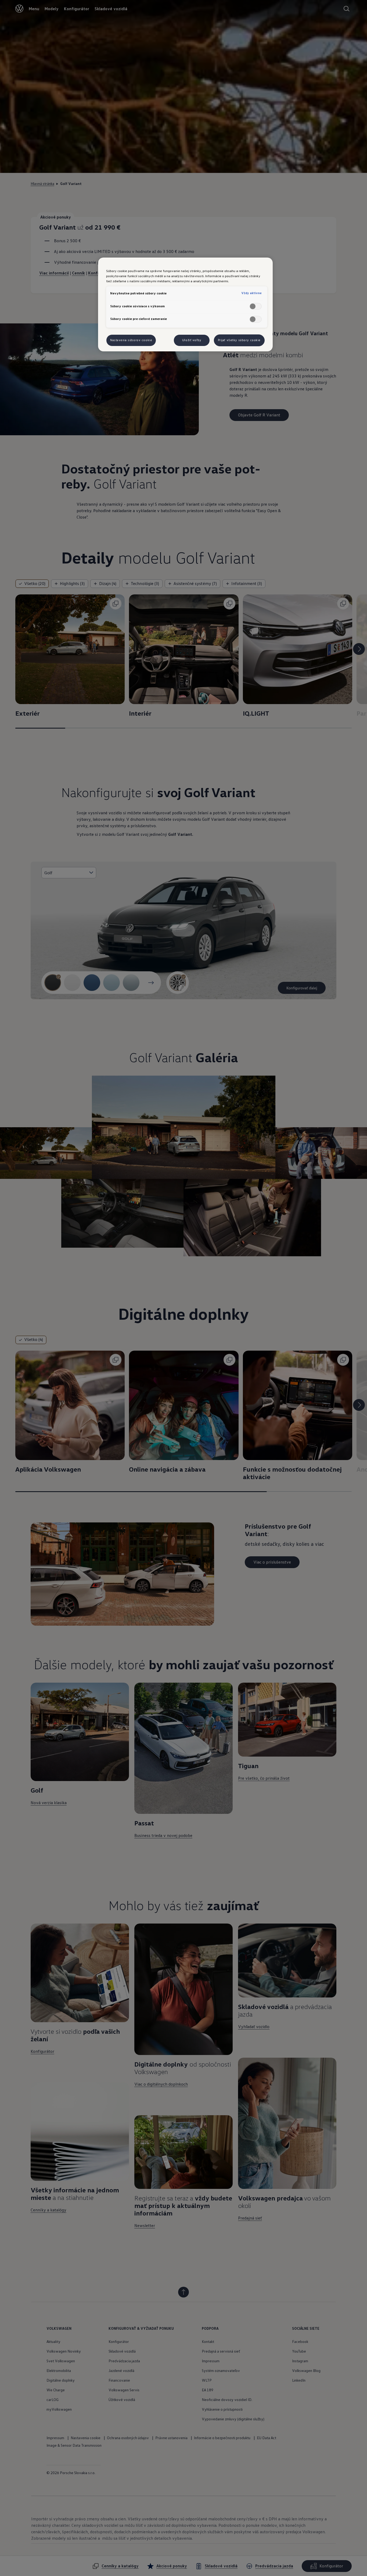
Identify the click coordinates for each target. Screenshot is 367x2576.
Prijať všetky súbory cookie (239, 340)
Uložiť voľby (192, 340)
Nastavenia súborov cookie (131, 340)
